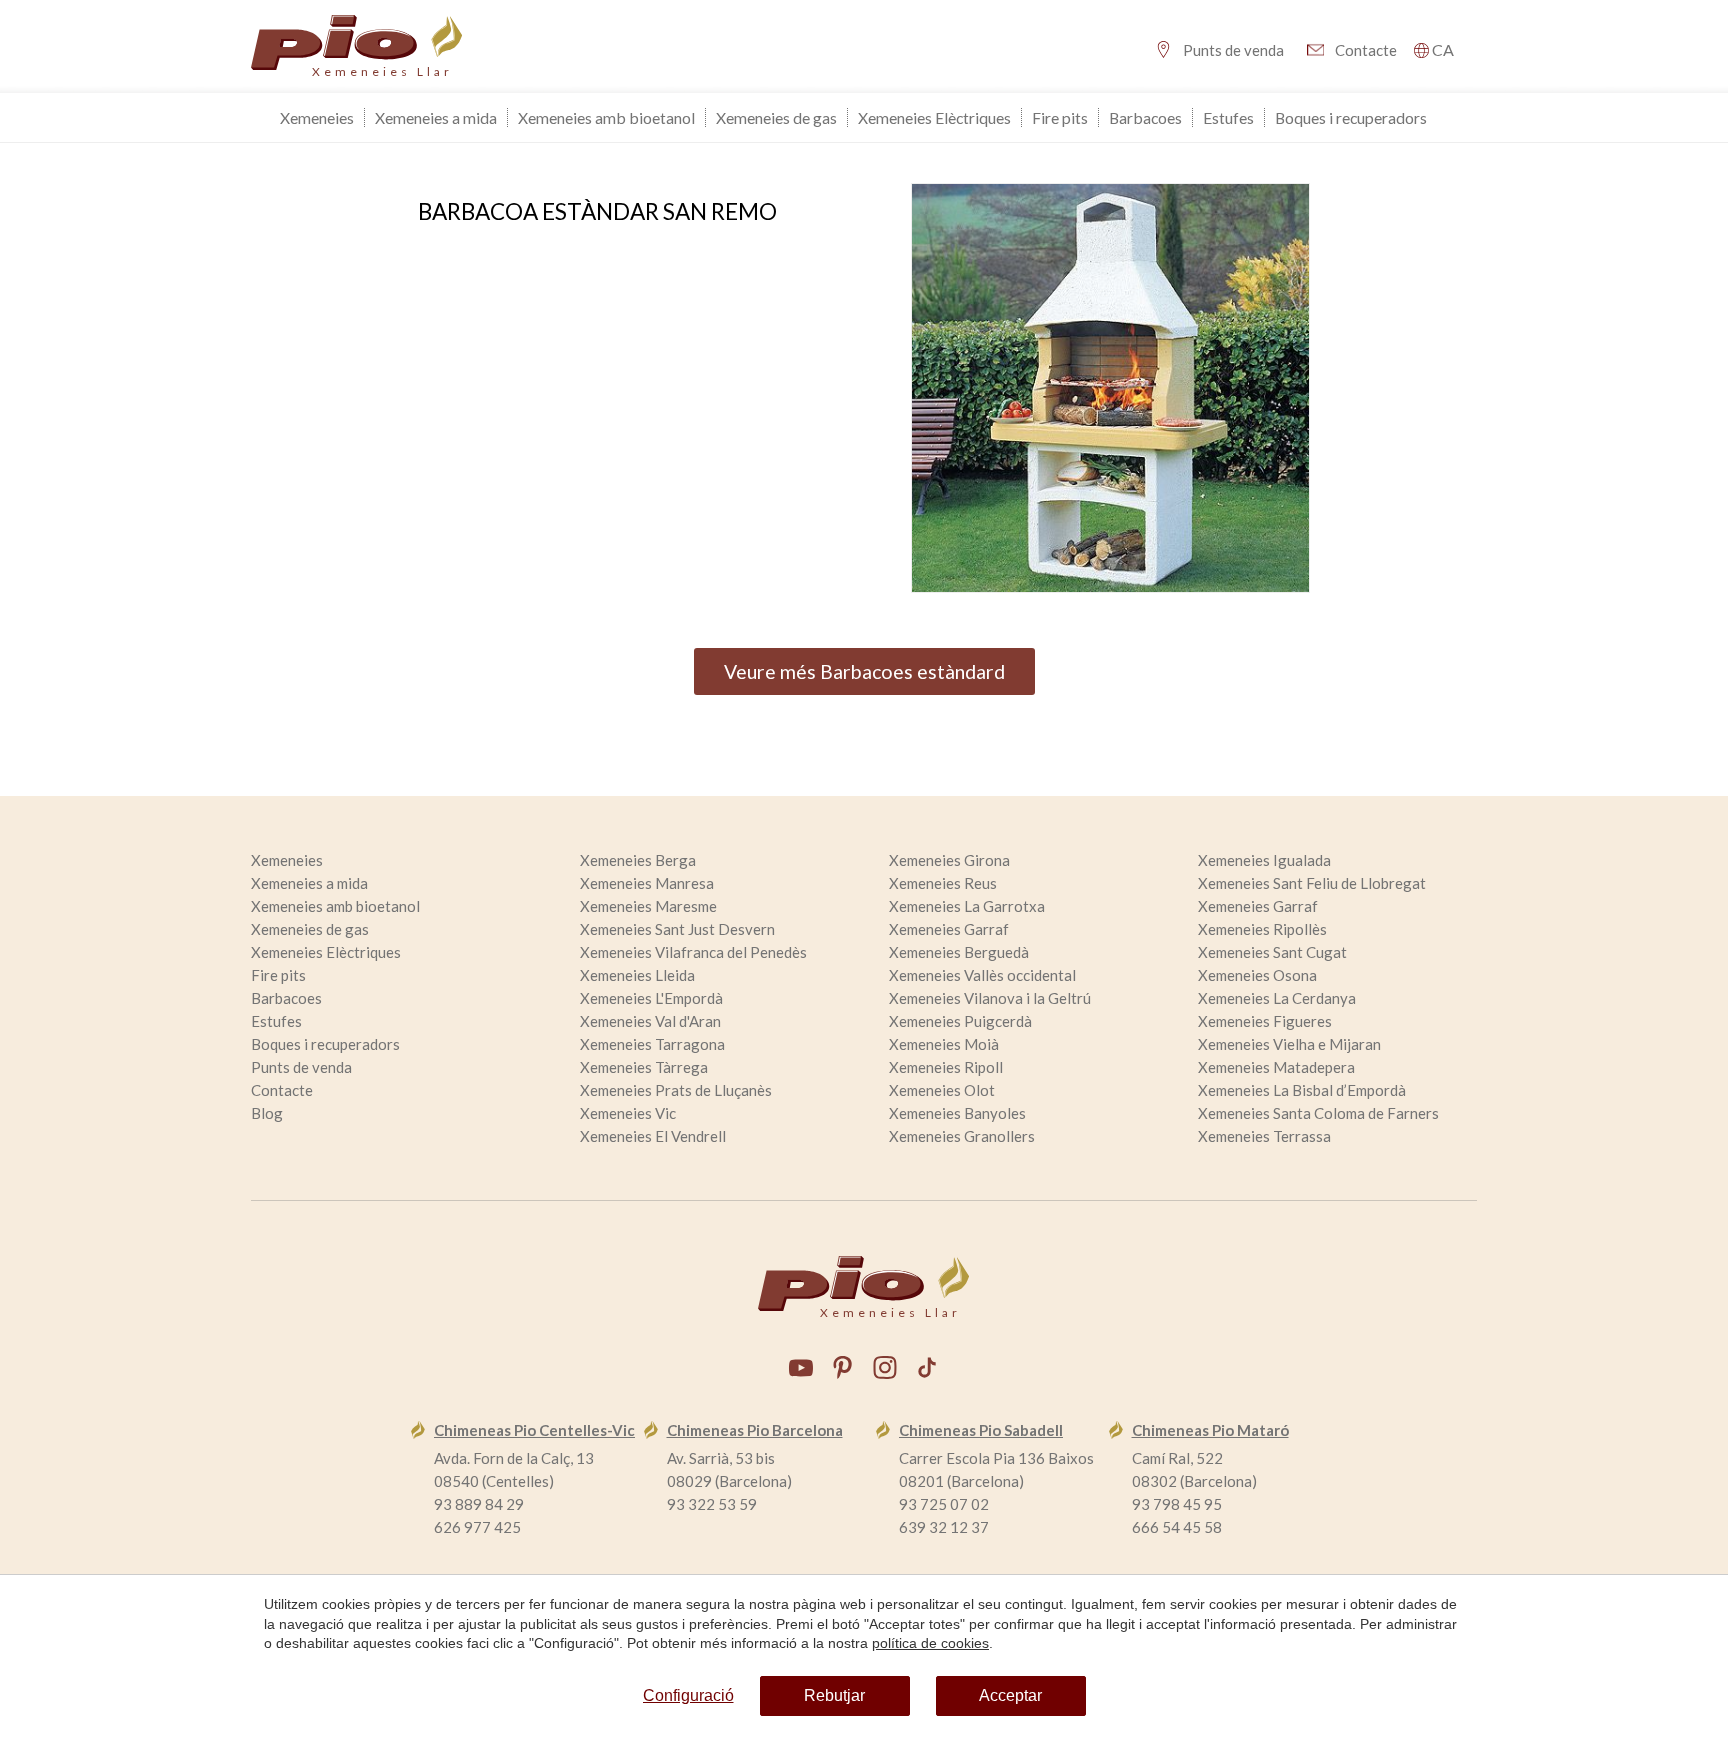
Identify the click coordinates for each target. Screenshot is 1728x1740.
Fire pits (1060, 117)
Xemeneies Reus (943, 883)
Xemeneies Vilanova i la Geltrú (990, 998)
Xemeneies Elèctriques (934, 117)
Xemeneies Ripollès (1262, 929)
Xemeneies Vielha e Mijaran (1289, 1044)
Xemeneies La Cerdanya (1277, 998)
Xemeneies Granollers (962, 1136)
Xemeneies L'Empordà (651, 998)
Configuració (688, 1695)
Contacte (1366, 50)
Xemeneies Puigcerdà (960, 1021)
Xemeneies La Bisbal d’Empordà (1302, 1090)
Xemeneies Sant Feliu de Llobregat (1312, 883)
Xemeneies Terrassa (1264, 1136)
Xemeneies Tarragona (652, 1044)
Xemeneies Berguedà (959, 952)
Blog (267, 1113)
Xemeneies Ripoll (946, 1067)
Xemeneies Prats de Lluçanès (676, 1090)
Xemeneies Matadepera (1276, 1067)
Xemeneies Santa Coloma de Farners (1318, 1113)
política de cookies (930, 1643)
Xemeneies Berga (638, 860)
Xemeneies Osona (1257, 975)
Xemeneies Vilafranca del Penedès (693, 952)
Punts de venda (1233, 50)
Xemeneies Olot (942, 1090)
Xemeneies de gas (776, 117)
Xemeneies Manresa (647, 883)
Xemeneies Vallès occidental (982, 975)
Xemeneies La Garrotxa (967, 906)
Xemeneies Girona (949, 860)
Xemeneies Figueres (1265, 1021)
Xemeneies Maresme (648, 906)
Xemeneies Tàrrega (644, 1067)
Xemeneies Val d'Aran (650, 1021)
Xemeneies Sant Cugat (1272, 952)
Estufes (1228, 117)
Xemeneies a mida (436, 117)
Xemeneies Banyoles (957, 1113)
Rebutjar (834, 1695)
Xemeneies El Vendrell (653, 1136)
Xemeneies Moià (944, 1044)
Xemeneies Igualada (1264, 860)
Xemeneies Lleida (637, 975)
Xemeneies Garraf (1258, 906)
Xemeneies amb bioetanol (606, 117)
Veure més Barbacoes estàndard (864, 671)
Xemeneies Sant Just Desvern (677, 929)
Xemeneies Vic (628, 1113)
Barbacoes (1145, 117)
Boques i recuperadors (1351, 117)
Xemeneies (317, 117)
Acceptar (1010, 1695)
